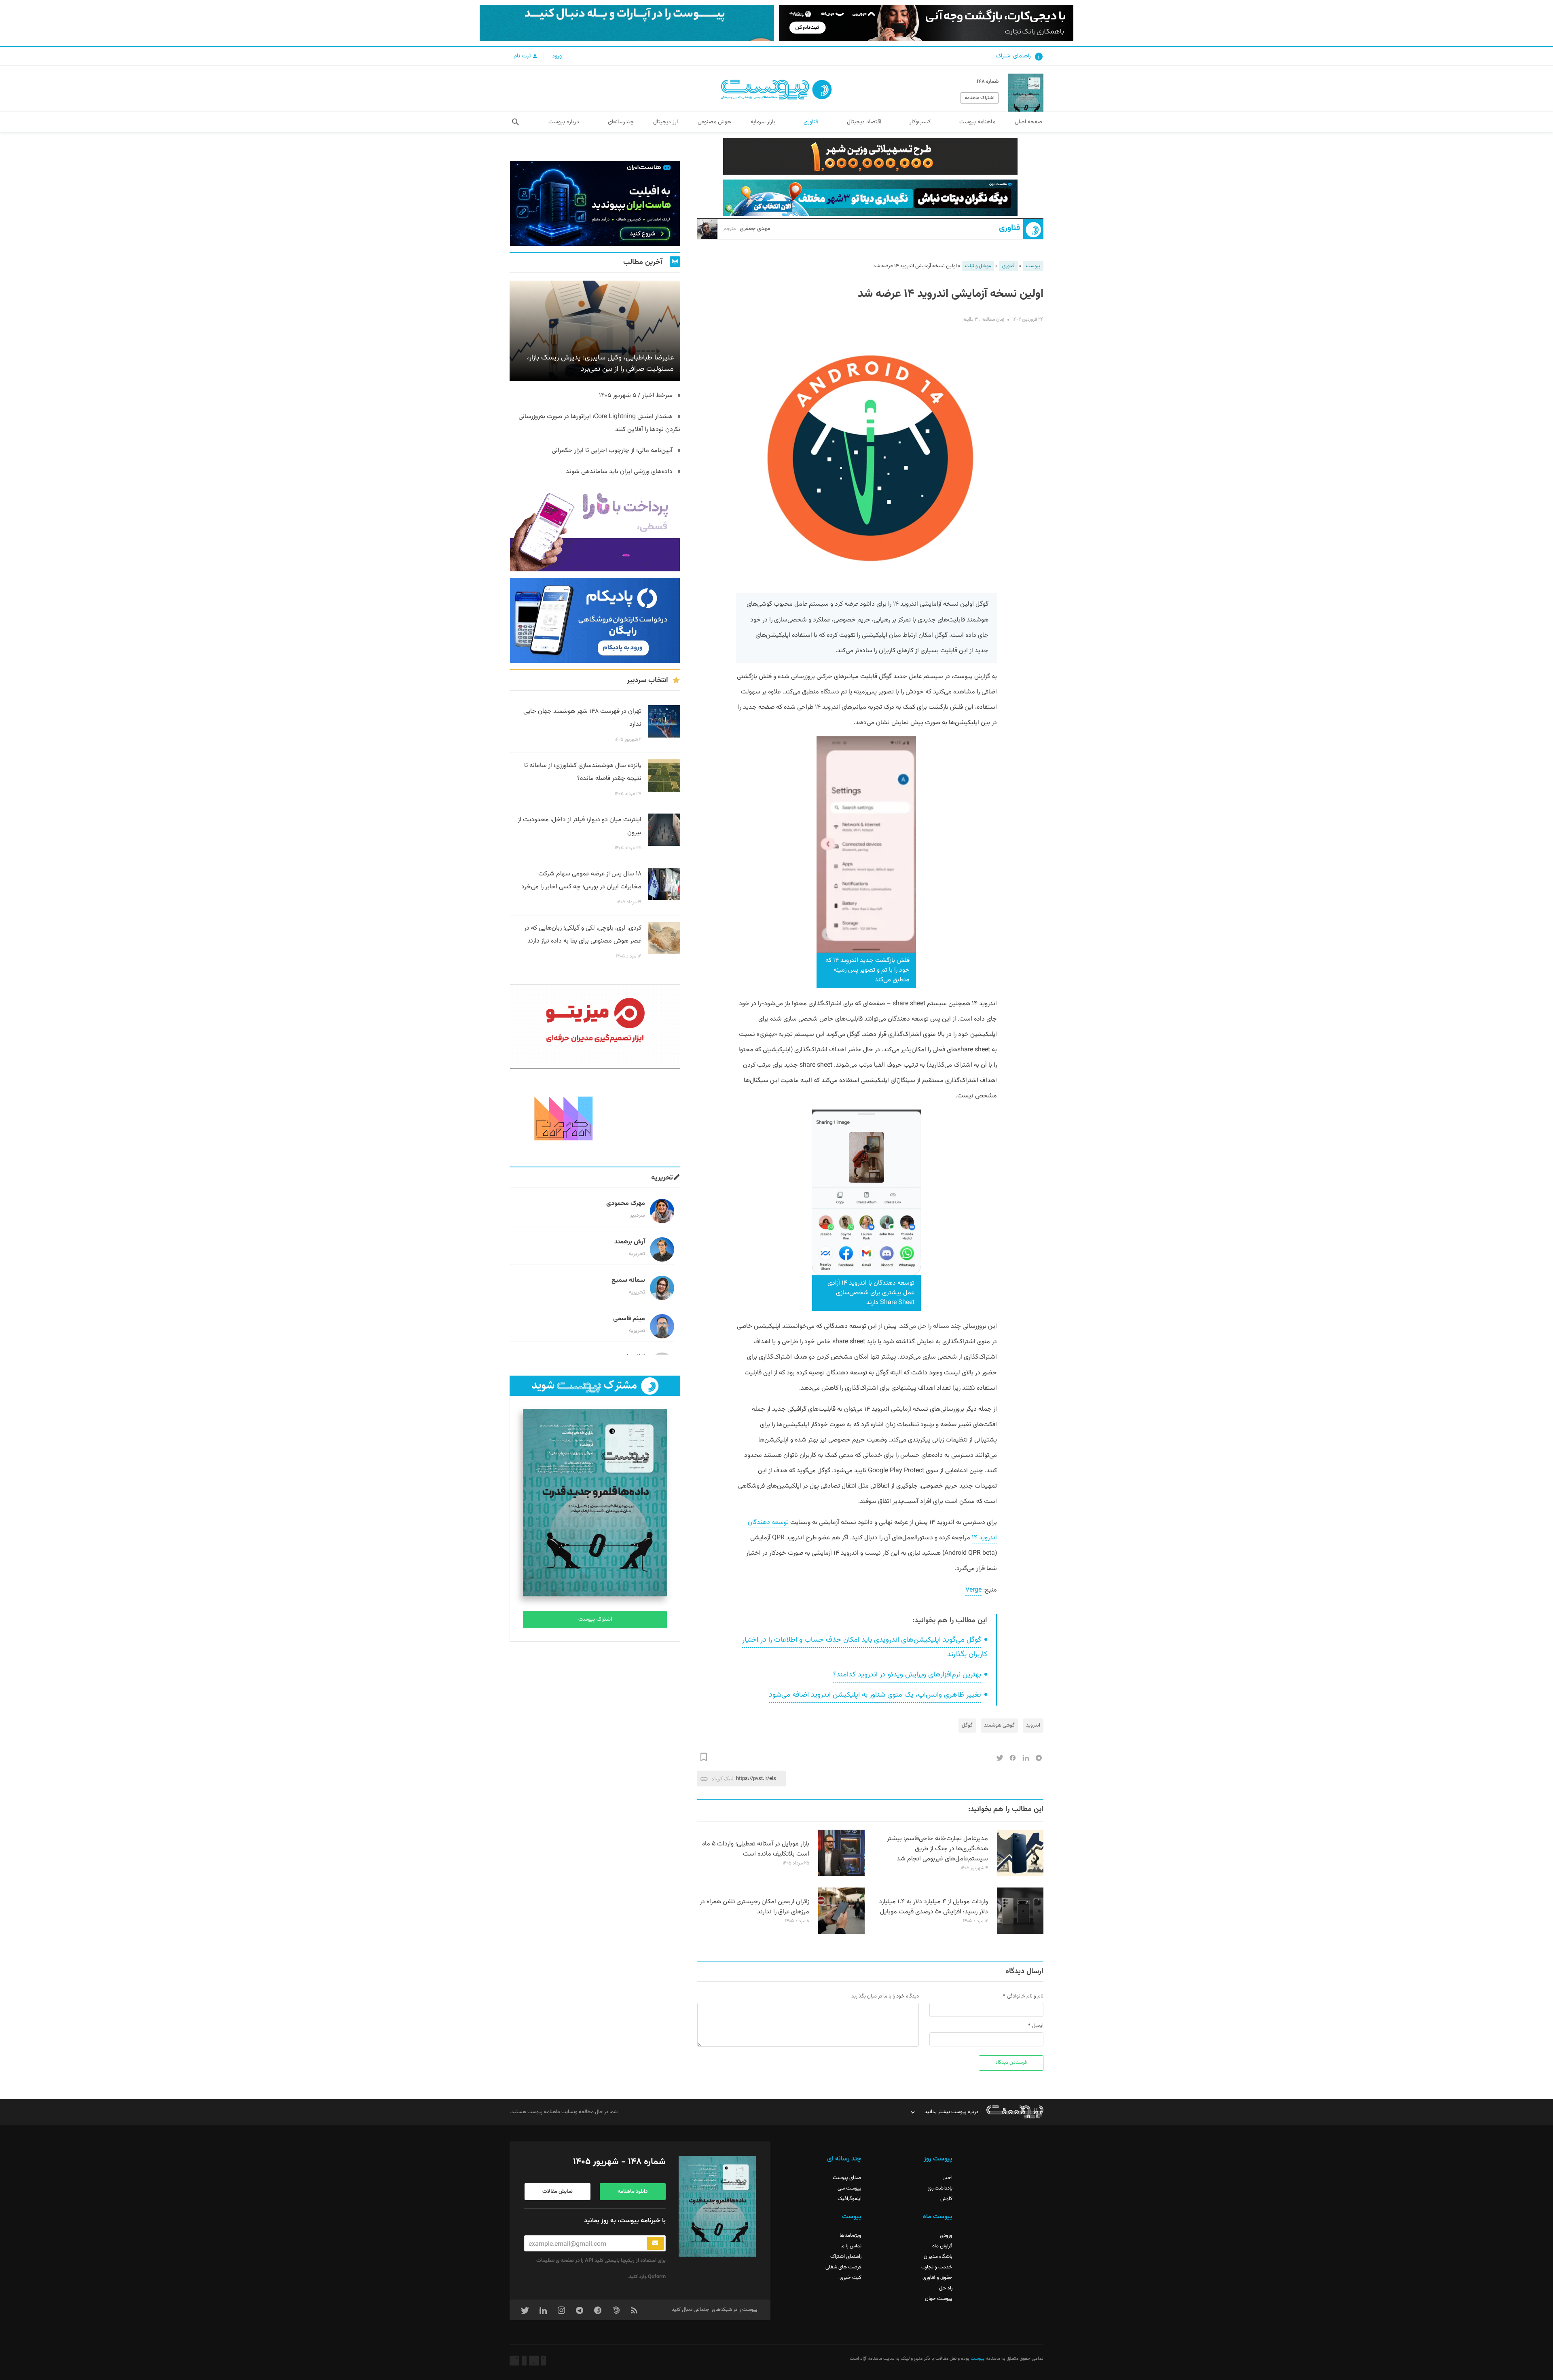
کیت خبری (851, 2278)
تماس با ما (851, 2246)
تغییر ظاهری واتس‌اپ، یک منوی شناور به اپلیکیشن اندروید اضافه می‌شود (875, 1695)
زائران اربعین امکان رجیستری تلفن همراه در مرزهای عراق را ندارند (754, 1907)
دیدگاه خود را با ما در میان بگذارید (885, 1996)
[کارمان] (595, 1118)
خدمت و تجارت (937, 2267)
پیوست (1033, 266)
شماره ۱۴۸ (988, 82)
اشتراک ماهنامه (980, 98)
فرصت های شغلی (843, 2267)
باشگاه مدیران (938, 2257)
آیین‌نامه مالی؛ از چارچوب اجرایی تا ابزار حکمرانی (612, 451)
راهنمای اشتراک (1013, 56)
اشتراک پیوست (595, 1619)
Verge (973, 1590)
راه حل (946, 2288)
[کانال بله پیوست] (627, 23)
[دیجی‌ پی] (926, 23)
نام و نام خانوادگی (1025, 1996)
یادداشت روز (940, 2188)
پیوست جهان (939, 2299)
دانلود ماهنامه (633, 2192)
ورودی (946, 2236)
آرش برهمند (630, 1242)
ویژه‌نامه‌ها (851, 2236)
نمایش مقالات (558, 2192)
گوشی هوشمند (999, 1725)
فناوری (1009, 228)
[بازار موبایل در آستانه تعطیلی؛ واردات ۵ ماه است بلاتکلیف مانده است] (841, 1875)
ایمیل (1038, 2026)
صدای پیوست (847, 2178)
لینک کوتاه (723, 1779)
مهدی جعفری (747, 229)
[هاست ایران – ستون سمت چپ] (595, 203)
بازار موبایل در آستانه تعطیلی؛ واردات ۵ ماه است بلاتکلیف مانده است (756, 1849)
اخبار (948, 2178)
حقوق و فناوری (937, 2278)
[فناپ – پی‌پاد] (595, 620)
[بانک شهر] (870, 156)
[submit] (655, 2243)
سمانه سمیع (628, 1280)
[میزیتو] (595, 1026)
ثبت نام (523, 56)
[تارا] (595, 529)
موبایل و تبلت (978, 266)
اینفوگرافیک (849, 2199)
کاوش (946, 2199)
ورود (557, 56)
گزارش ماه (942, 2246)
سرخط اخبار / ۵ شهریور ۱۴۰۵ (636, 396)
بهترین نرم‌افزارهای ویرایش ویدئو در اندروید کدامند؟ (907, 1675)
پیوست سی (849, 2188)
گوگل (967, 1725)
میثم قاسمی (629, 1319)
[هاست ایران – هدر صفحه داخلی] (870, 198)
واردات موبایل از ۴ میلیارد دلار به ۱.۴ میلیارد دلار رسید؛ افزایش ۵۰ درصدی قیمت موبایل (933, 1907)
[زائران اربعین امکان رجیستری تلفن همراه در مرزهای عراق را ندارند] (841, 1933)
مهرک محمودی (626, 1204)
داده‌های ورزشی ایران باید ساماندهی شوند (619, 472)
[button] (515, 122)
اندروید (1033, 1725)
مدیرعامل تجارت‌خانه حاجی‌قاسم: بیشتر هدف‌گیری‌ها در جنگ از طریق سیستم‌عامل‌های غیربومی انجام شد (937, 1849)
